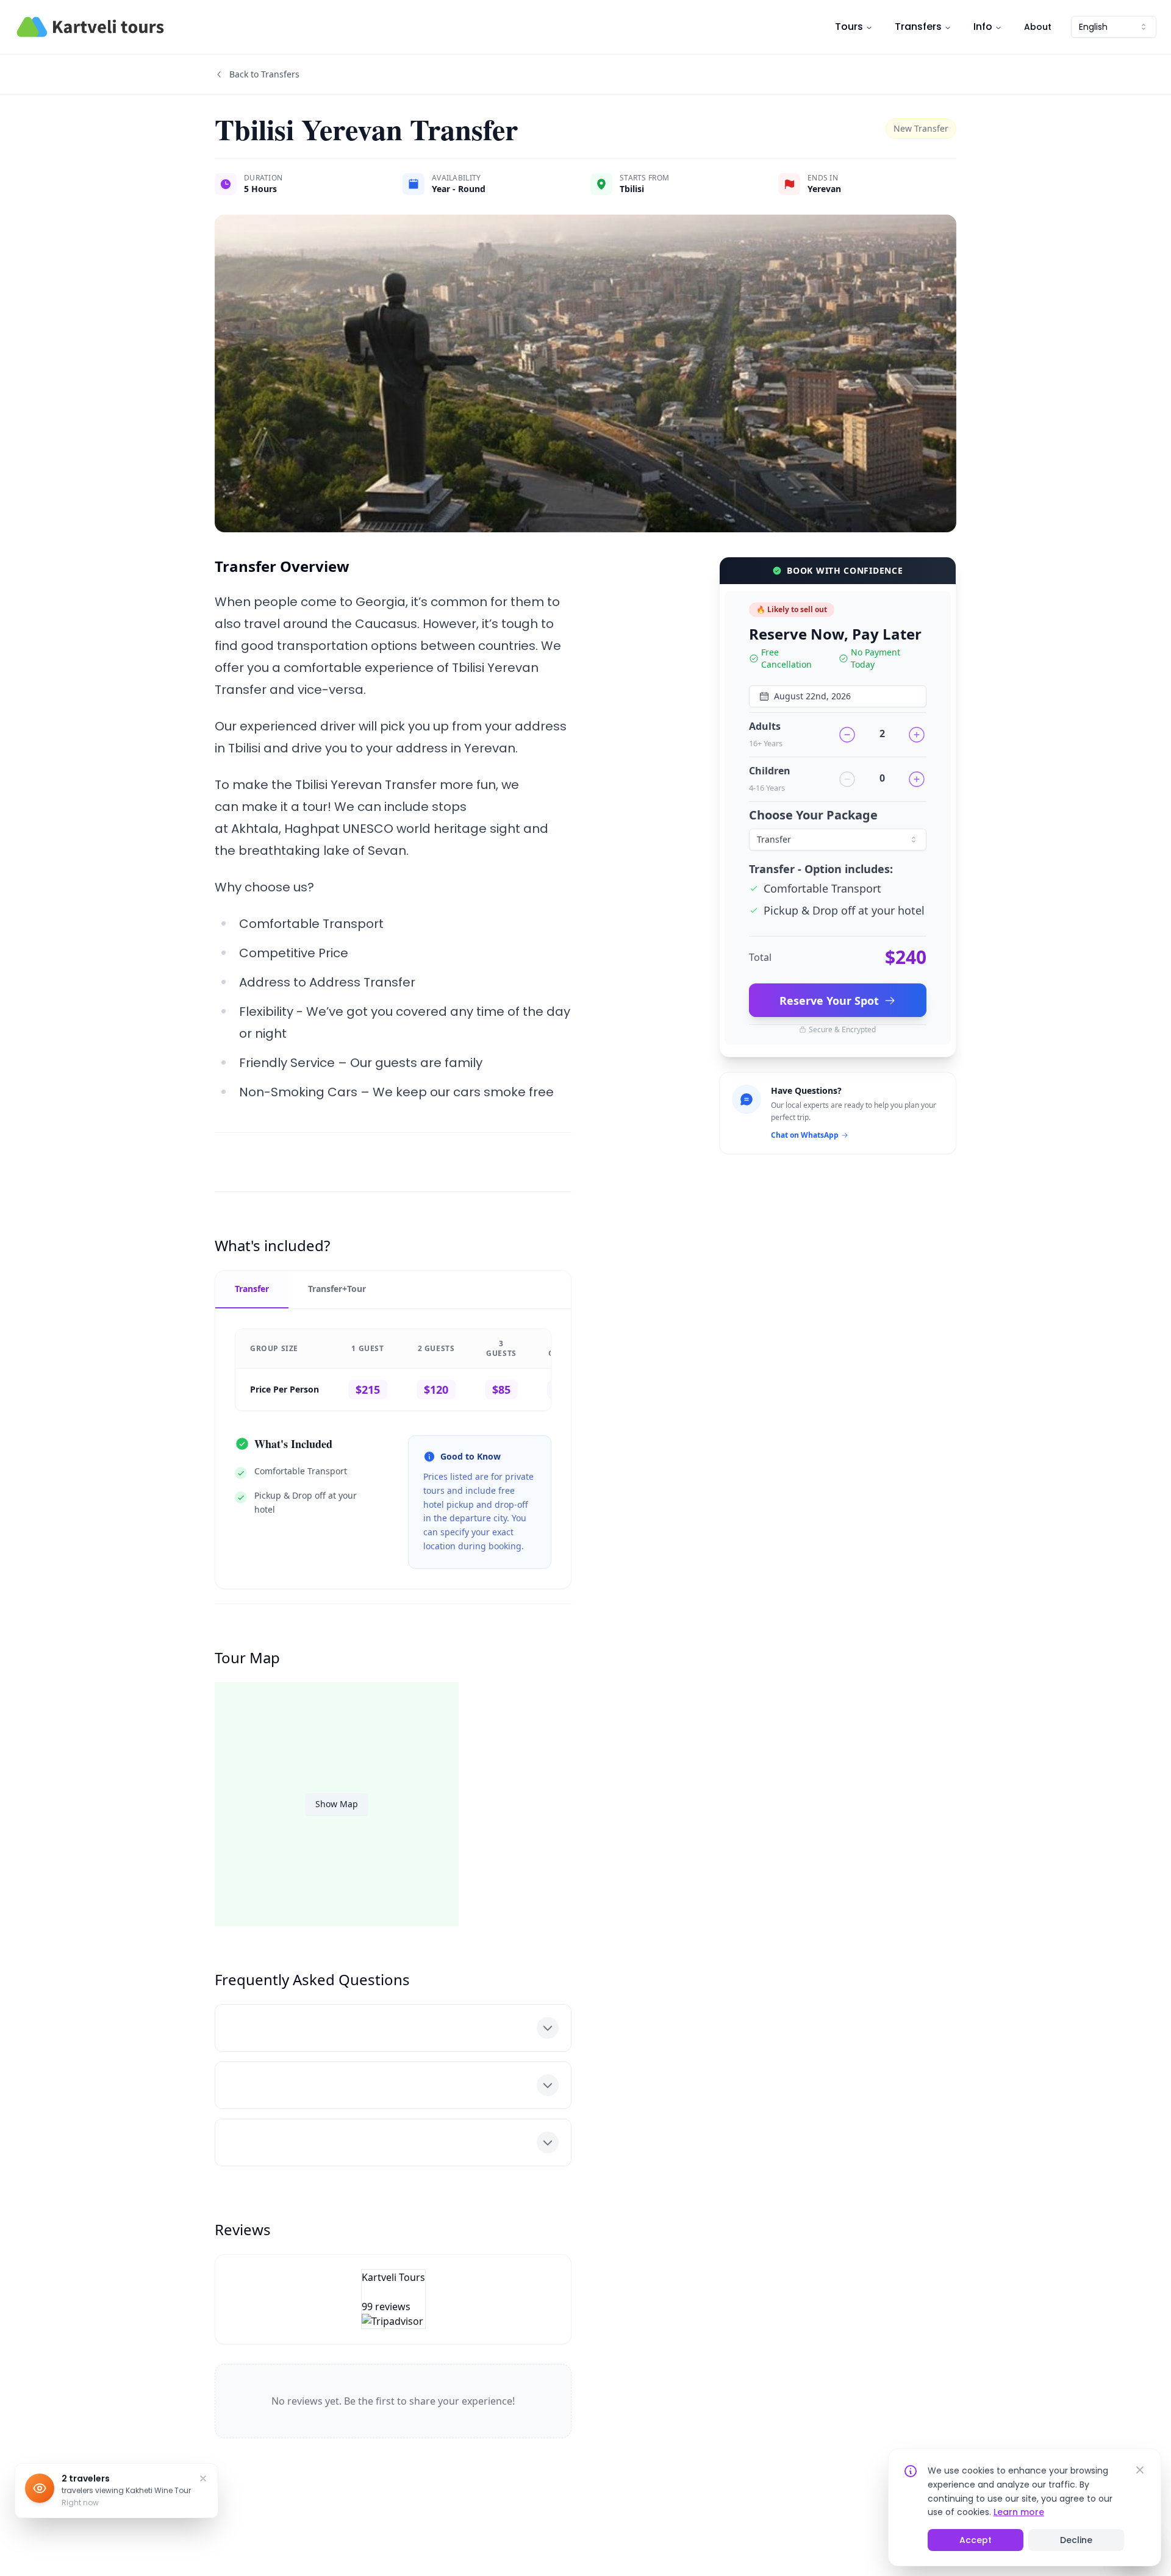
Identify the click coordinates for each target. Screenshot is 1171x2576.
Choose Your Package (813, 815)
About (1038, 27)
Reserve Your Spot (829, 1001)
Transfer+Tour (337, 1289)
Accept (976, 2540)
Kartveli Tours (393, 2277)
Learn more (1019, 2512)
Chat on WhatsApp (805, 1135)
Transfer (252, 1289)
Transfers (918, 27)
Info (983, 27)
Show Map (337, 1804)
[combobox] (1114, 27)
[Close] (1140, 2470)
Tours (849, 27)
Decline (1076, 2540)
